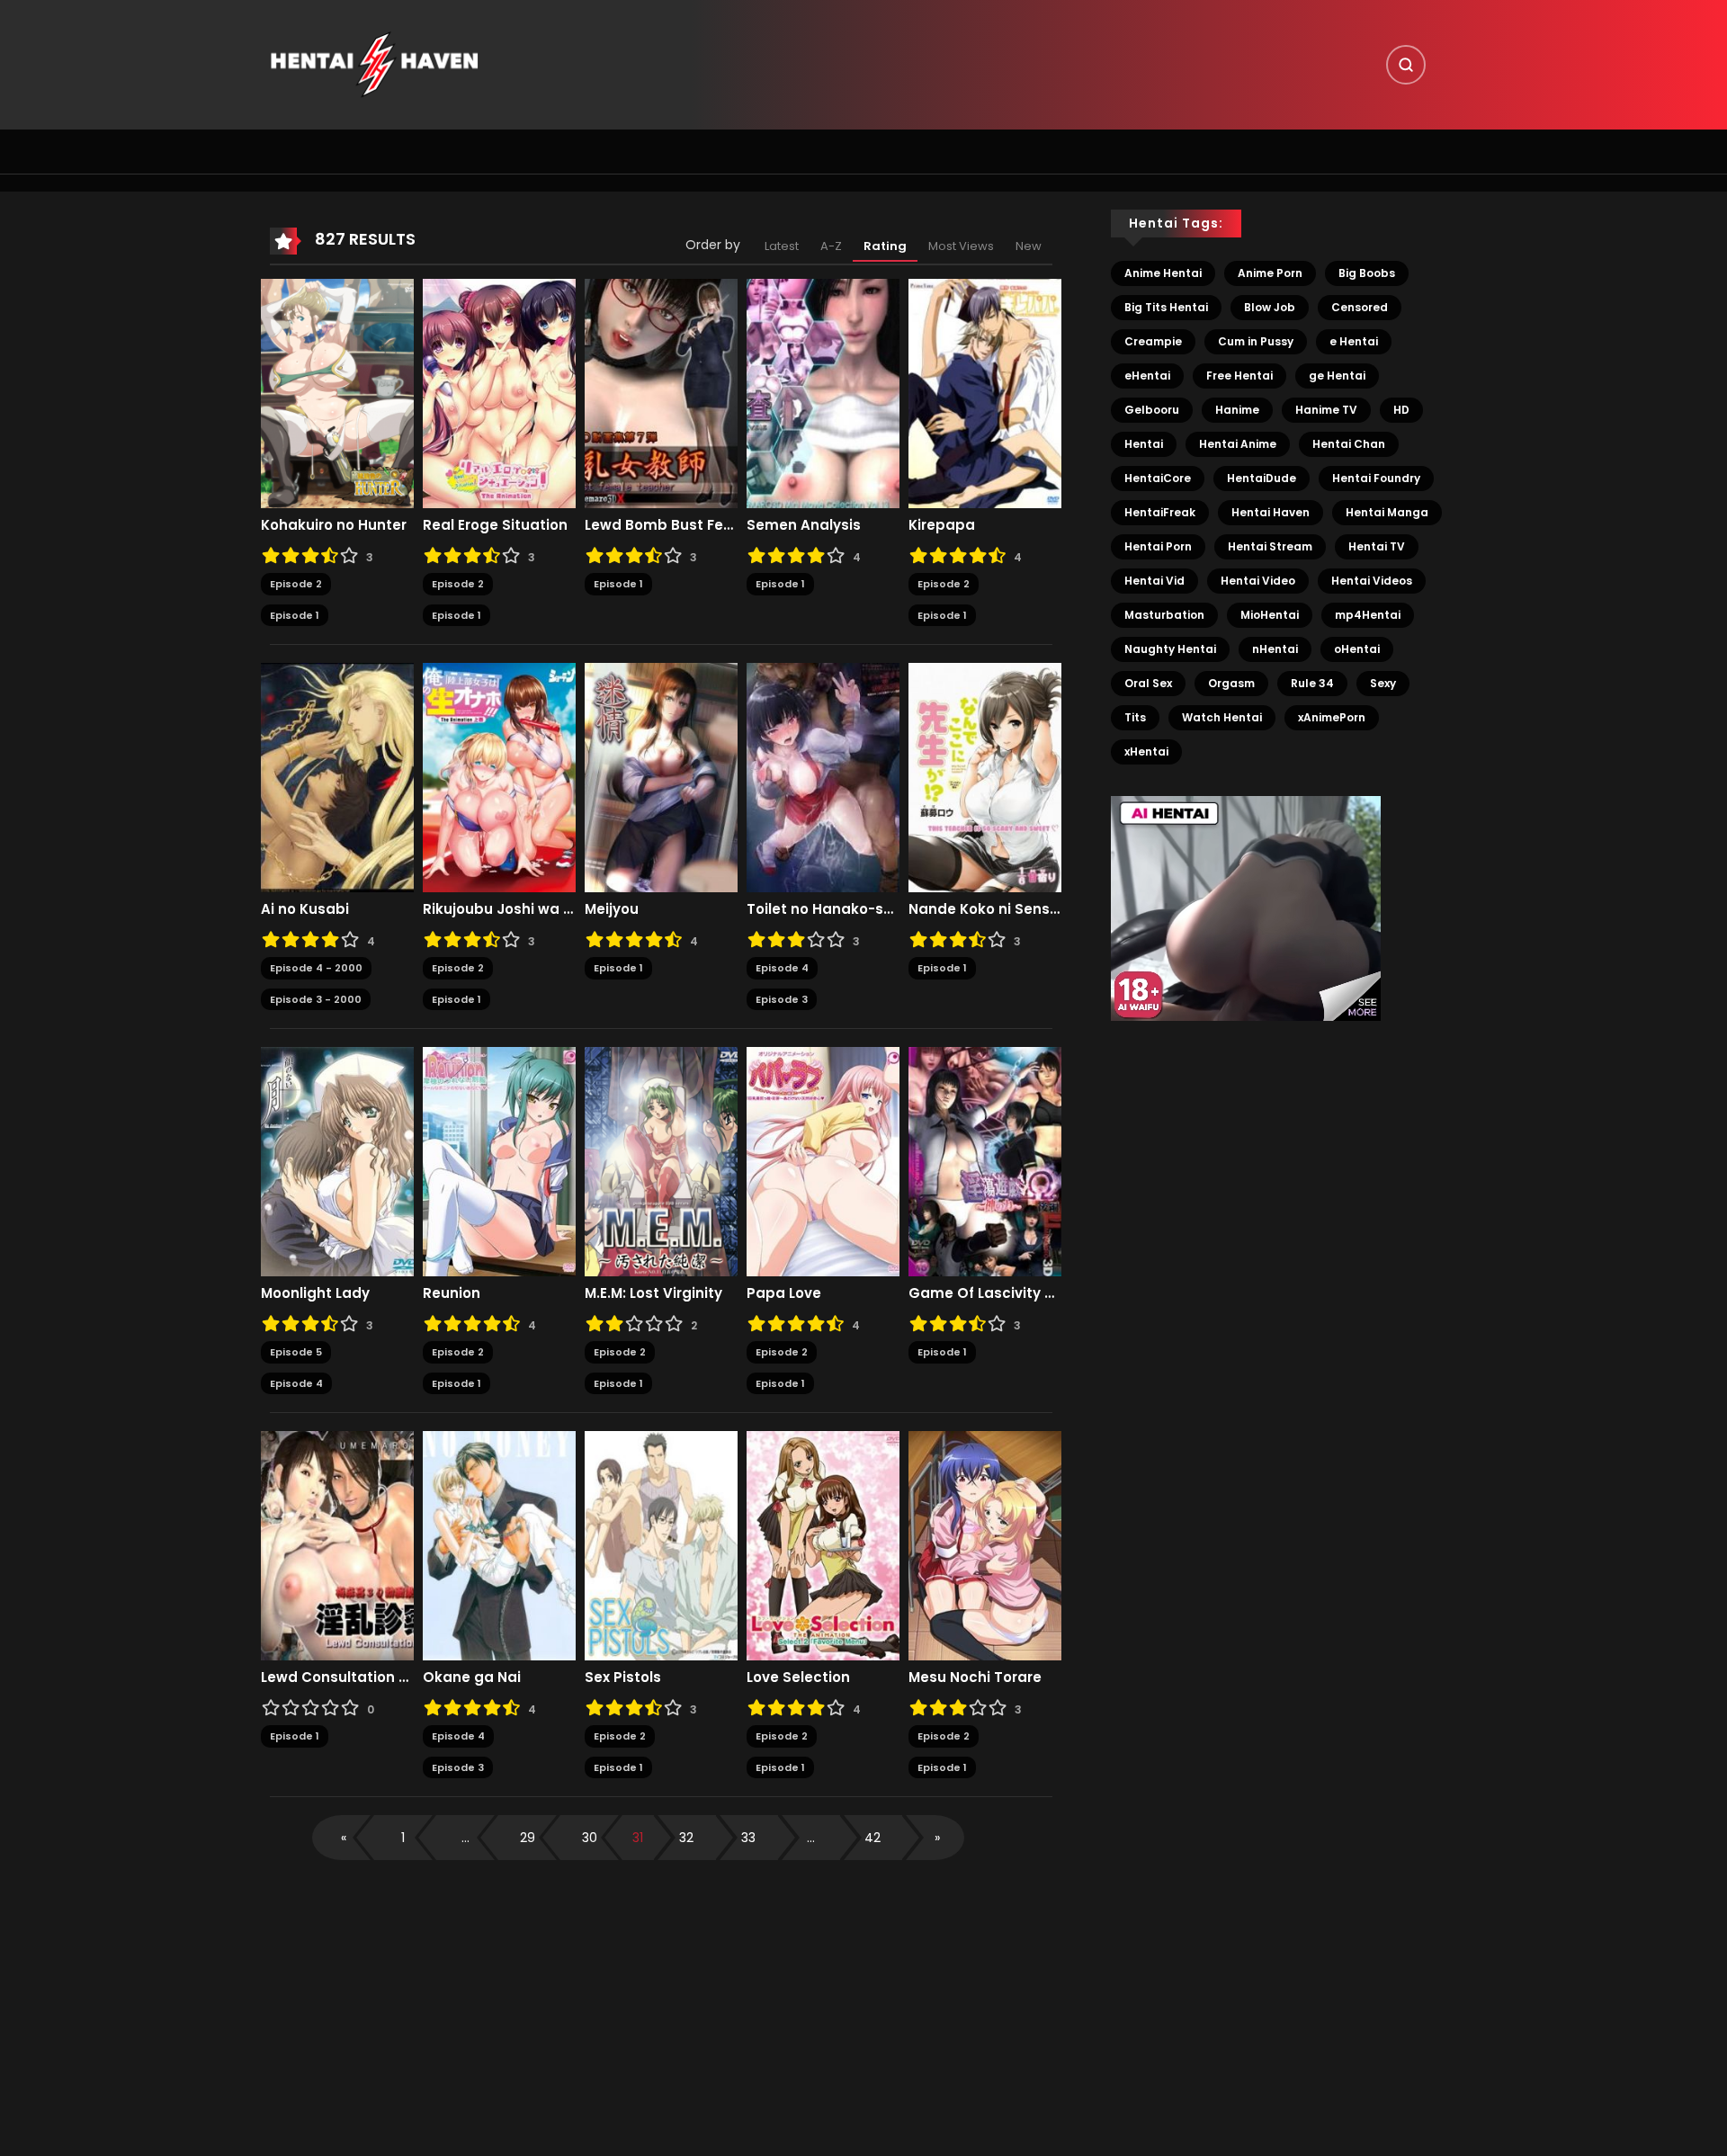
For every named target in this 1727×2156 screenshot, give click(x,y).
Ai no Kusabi (305, 909)
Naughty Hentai (1170, 649)
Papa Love (784, 1293)
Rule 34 (1312, 683)
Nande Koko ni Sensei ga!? (985, 909)
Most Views (961, 246)
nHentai (1275, 649)
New (1029, 246)
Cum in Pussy (1256, 341)
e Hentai (1354, 341)
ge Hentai (1337, 376)
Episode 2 (296, 584)
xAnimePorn (1332, 717)
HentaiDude (1262, 478)
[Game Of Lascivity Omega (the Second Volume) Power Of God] (985, 1161)
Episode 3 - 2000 (316, 999)
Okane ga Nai (472, 1677)
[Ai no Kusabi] (337, 777)
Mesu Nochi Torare (975, 1677)
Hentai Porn (1158, 546)
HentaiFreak (1160, 512)
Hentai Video (1258, 581)
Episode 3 (782, 999)
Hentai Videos (1372, 581)
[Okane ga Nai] (499, 1545)
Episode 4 (782, 968)
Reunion (452, 1293)
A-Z (831, 246)
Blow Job (1270, 307)
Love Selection (798, 1677)
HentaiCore (1158, 478)
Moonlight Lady (315, 1293)
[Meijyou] (661, 777)
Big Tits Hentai (1166, 307)
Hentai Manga (1387, 512)
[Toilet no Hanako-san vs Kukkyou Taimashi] (823, 777)
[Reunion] (499, 1161)
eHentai (1147, 376)
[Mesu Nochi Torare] (985, 1545)
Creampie (1153, 341)
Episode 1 (295, 615)
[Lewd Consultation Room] (337, 1545)
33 (748, 1838)
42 (872, 1838)
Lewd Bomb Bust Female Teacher (661, 525)
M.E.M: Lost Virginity (653, 1293)
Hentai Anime (1238, 444)
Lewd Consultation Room (337, 1677)
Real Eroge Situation (495, 525)
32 (686, 1838)
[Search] (1406, 65)
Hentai (1144, 444)
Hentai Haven (1271, 512)
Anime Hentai (1163, 273)
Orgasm (1231, 683)
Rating (885, 246)
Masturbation (1164, 615)
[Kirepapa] (985, 393)
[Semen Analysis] (823, 393)
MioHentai (1270, 615)
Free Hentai (1239, 376)
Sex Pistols (623, 1677)
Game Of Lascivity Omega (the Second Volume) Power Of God (985, 1293)
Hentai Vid (1154, 581)
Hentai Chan (1349, 444)
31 (638, 1838)
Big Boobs (1367, 273)
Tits (1135, 717)
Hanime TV (1326, 410)
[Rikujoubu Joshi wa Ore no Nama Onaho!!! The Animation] (499, 777)
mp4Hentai (1368, 615)
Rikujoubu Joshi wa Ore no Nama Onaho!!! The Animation (499, 909)
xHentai (1146, 751)
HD (1401, 410)
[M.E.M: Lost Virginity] (661, 1161)
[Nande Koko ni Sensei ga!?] (985, 777)
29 (528, 1838)
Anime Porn (1270, 273)
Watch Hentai (1222, 717)
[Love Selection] (823, 1545)
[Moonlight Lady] (337, 1161)
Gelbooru (1152, 410)
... (465, 1838)
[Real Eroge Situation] (499, 393)
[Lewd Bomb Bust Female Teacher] (661, 393)
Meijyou (612, 909)
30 (590, 1838)
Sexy (1383, 683)
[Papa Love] (823, 1161)
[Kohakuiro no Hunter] (337, 393)
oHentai (1357, 649)
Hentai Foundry (1376, 478)
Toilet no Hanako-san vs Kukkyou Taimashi (823, 909)
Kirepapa (942, 525)
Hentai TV (1377, 546)
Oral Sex (1148, 683)
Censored (1360, 307)
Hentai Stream (1270, 546)
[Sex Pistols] (661, 1545)
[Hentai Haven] (374, 64)
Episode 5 (296, 1352)
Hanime (1237, 410)
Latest (782, 246)
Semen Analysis (804, 525)
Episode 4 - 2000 (316, 968)
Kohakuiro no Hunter (334, 525)
